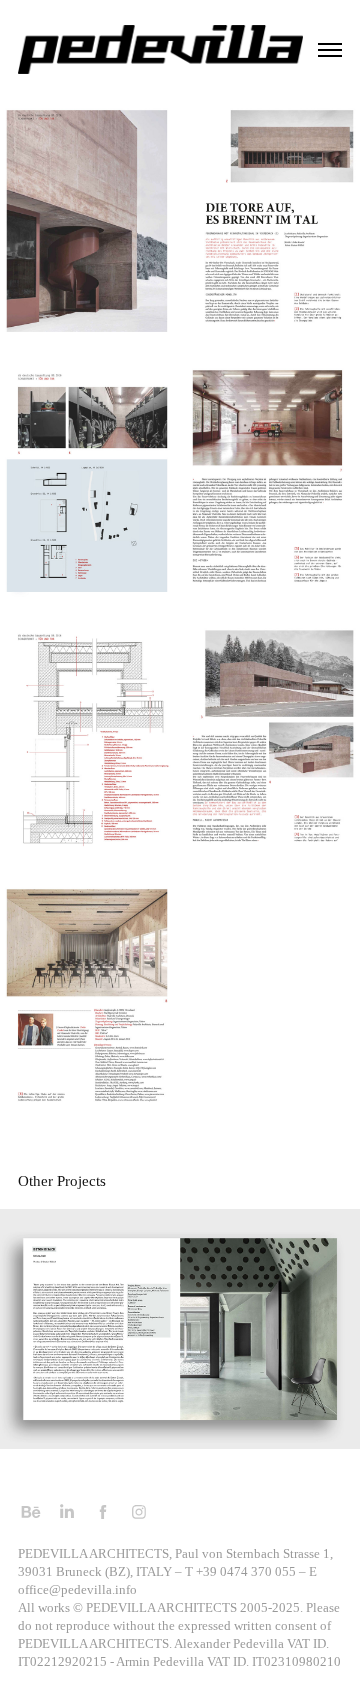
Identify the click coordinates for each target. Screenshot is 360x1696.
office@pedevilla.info (77, 1589)
